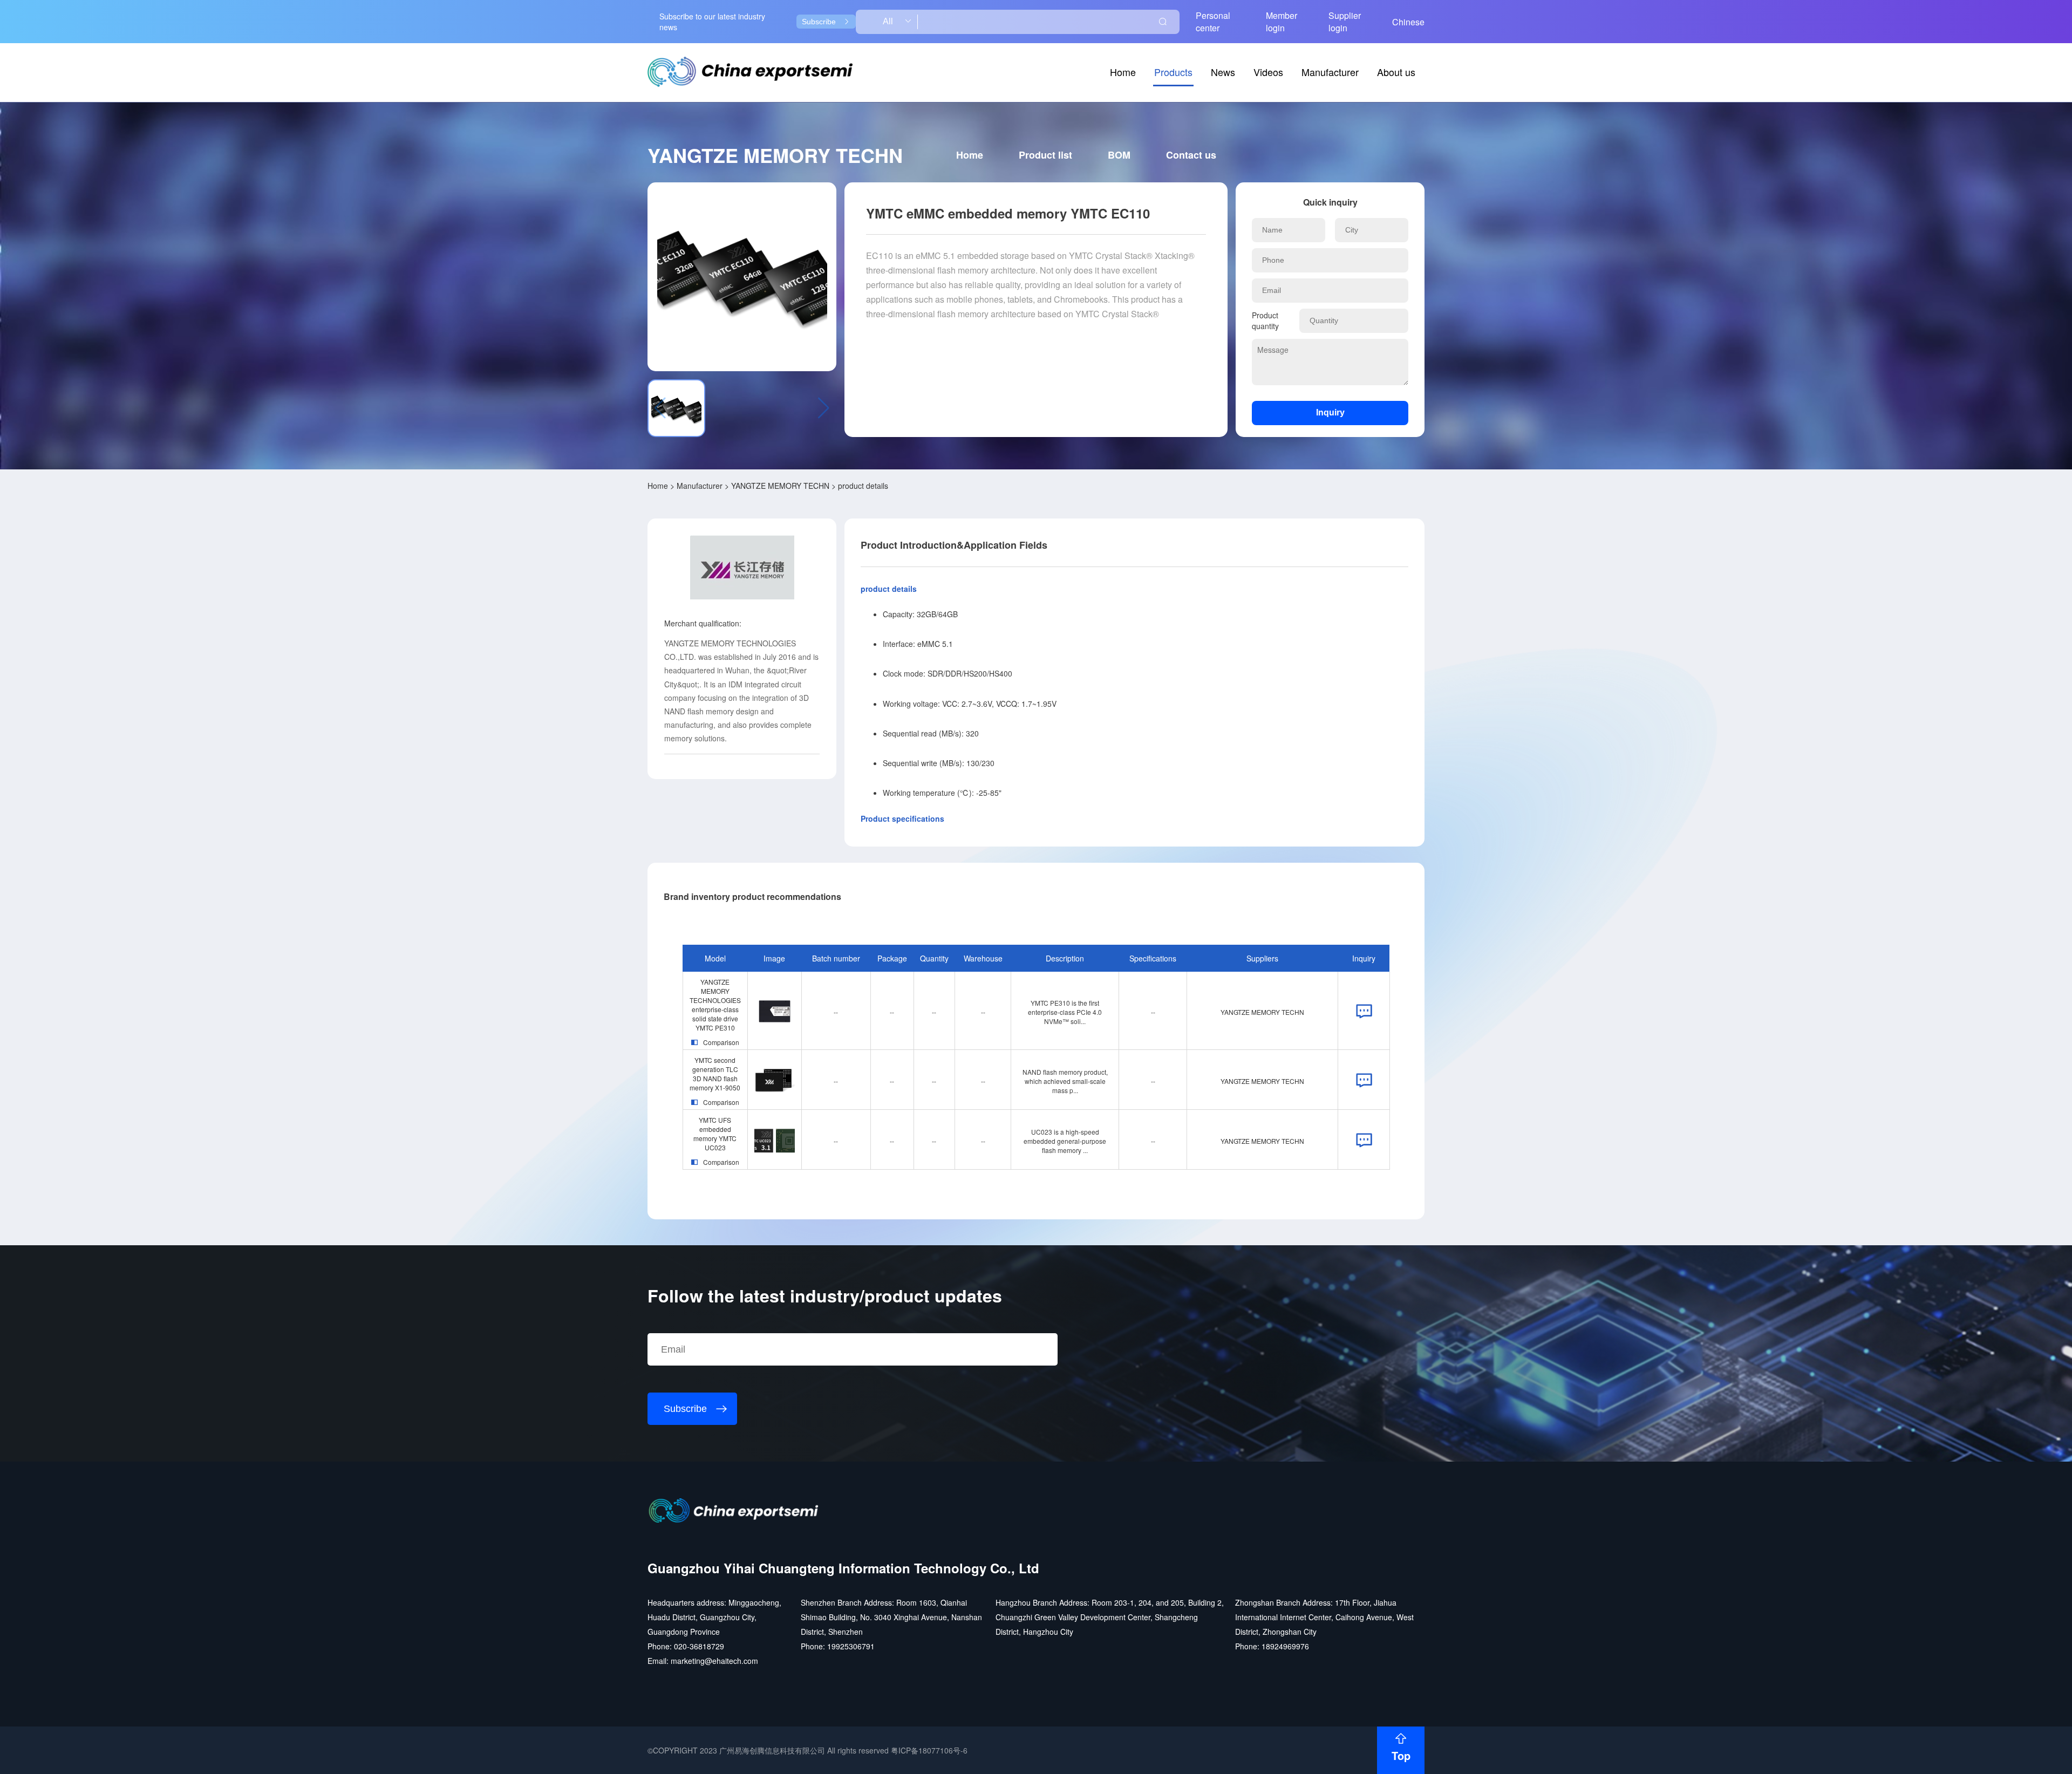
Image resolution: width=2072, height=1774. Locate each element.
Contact (1191, 155)
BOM (1119, 155)
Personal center (1213, 22)
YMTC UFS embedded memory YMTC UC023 (715, 1134)
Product (1045, 155)
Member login (1282, 22)
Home (1123, 72)
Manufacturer (1330, 72)
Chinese (1408, 22)
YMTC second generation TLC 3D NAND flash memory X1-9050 (715, 1074)
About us (1396, 72)
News (1223, 72)
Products (1173, 72)
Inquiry (1330, 412)
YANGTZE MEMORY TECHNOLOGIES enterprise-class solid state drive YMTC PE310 (715, 1005)
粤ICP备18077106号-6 (929, 1750)
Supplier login (1345, 22)
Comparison (721, 1042)
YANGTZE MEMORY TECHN (780, 486)
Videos (1268, 72)
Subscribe (819, 22)
